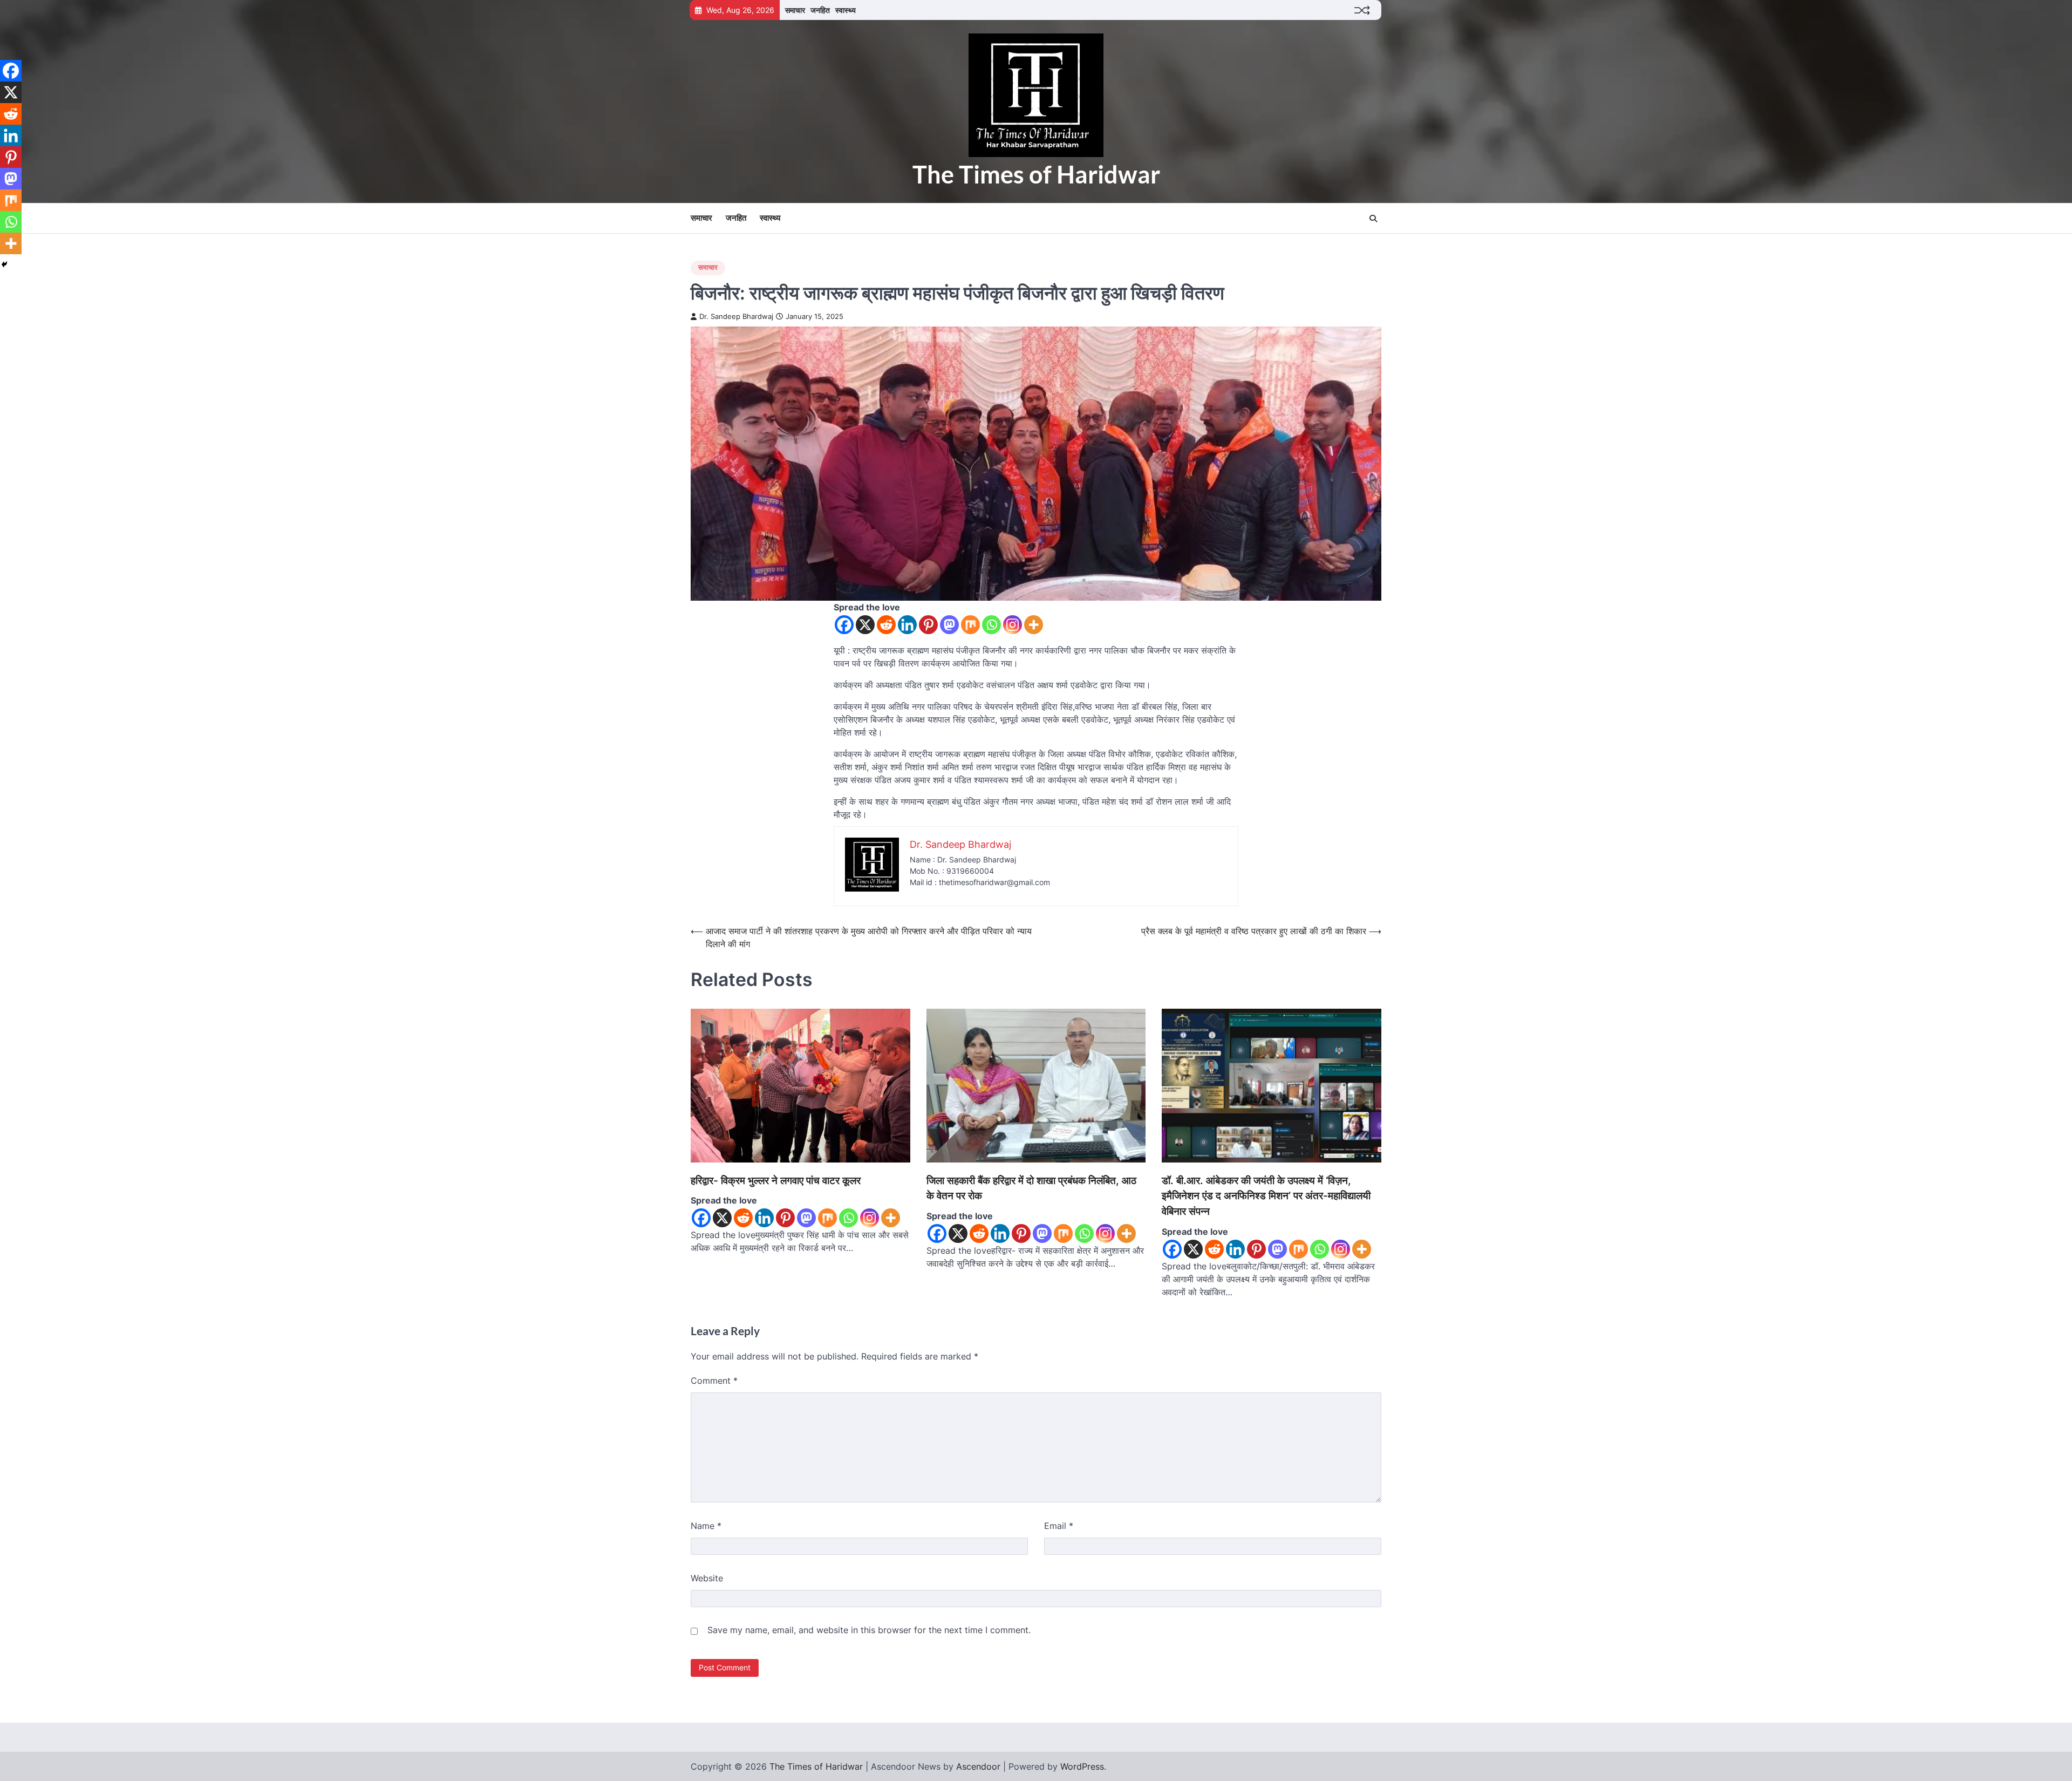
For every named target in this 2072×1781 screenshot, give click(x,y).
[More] (1034, 625)
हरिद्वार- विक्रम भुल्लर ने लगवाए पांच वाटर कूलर (776, 1181)
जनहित (820, 10)
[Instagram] (1013, 625)
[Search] (1373, 219)
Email (1059, 1526)
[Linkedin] (907, 625)
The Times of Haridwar (1036, 174)
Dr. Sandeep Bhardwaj (736, 317)
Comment (714, 1381)
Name (706, 1526)
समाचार (795, 10)
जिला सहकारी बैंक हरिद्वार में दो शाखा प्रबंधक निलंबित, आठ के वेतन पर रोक (1031, 1188)
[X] (865, 625)
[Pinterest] (928, 625)
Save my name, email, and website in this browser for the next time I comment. (869, 1630)
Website (707, 1578)
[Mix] (970, 625)
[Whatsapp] (991, 625)
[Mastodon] (949, 625)
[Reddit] (886, 625)
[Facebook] (844, 625)
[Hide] (4, 264)
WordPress (1082, 1766)
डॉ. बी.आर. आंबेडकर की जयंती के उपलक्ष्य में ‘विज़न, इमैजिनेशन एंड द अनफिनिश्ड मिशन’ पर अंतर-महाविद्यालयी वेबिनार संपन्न (1266, 1196)
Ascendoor (978, 1766)
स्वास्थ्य (846, 10)
